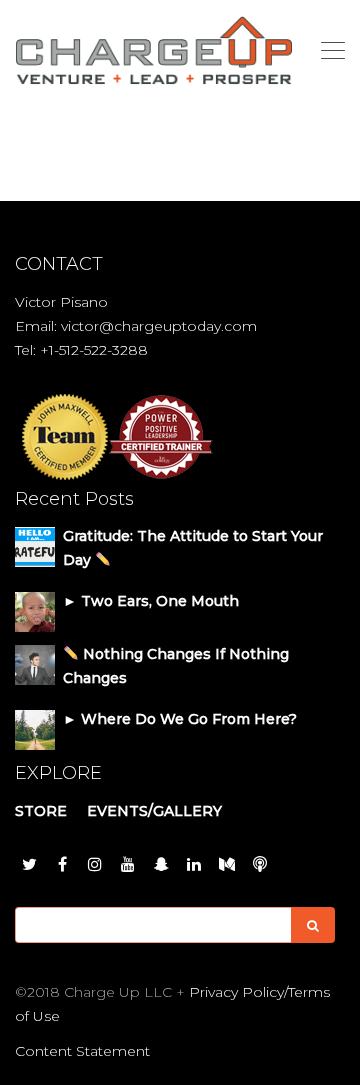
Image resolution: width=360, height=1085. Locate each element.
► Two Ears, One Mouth (151, 601)
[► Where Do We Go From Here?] (35, 729)
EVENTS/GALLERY (154, 811)
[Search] (313, 925)
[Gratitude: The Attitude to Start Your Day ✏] (35, 546)
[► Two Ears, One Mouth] (35, 611)
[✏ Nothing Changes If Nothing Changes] (35, 664)
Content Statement (82, 1051)
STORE (41, 811)
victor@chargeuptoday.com (159, 326)
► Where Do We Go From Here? (180, 719)
